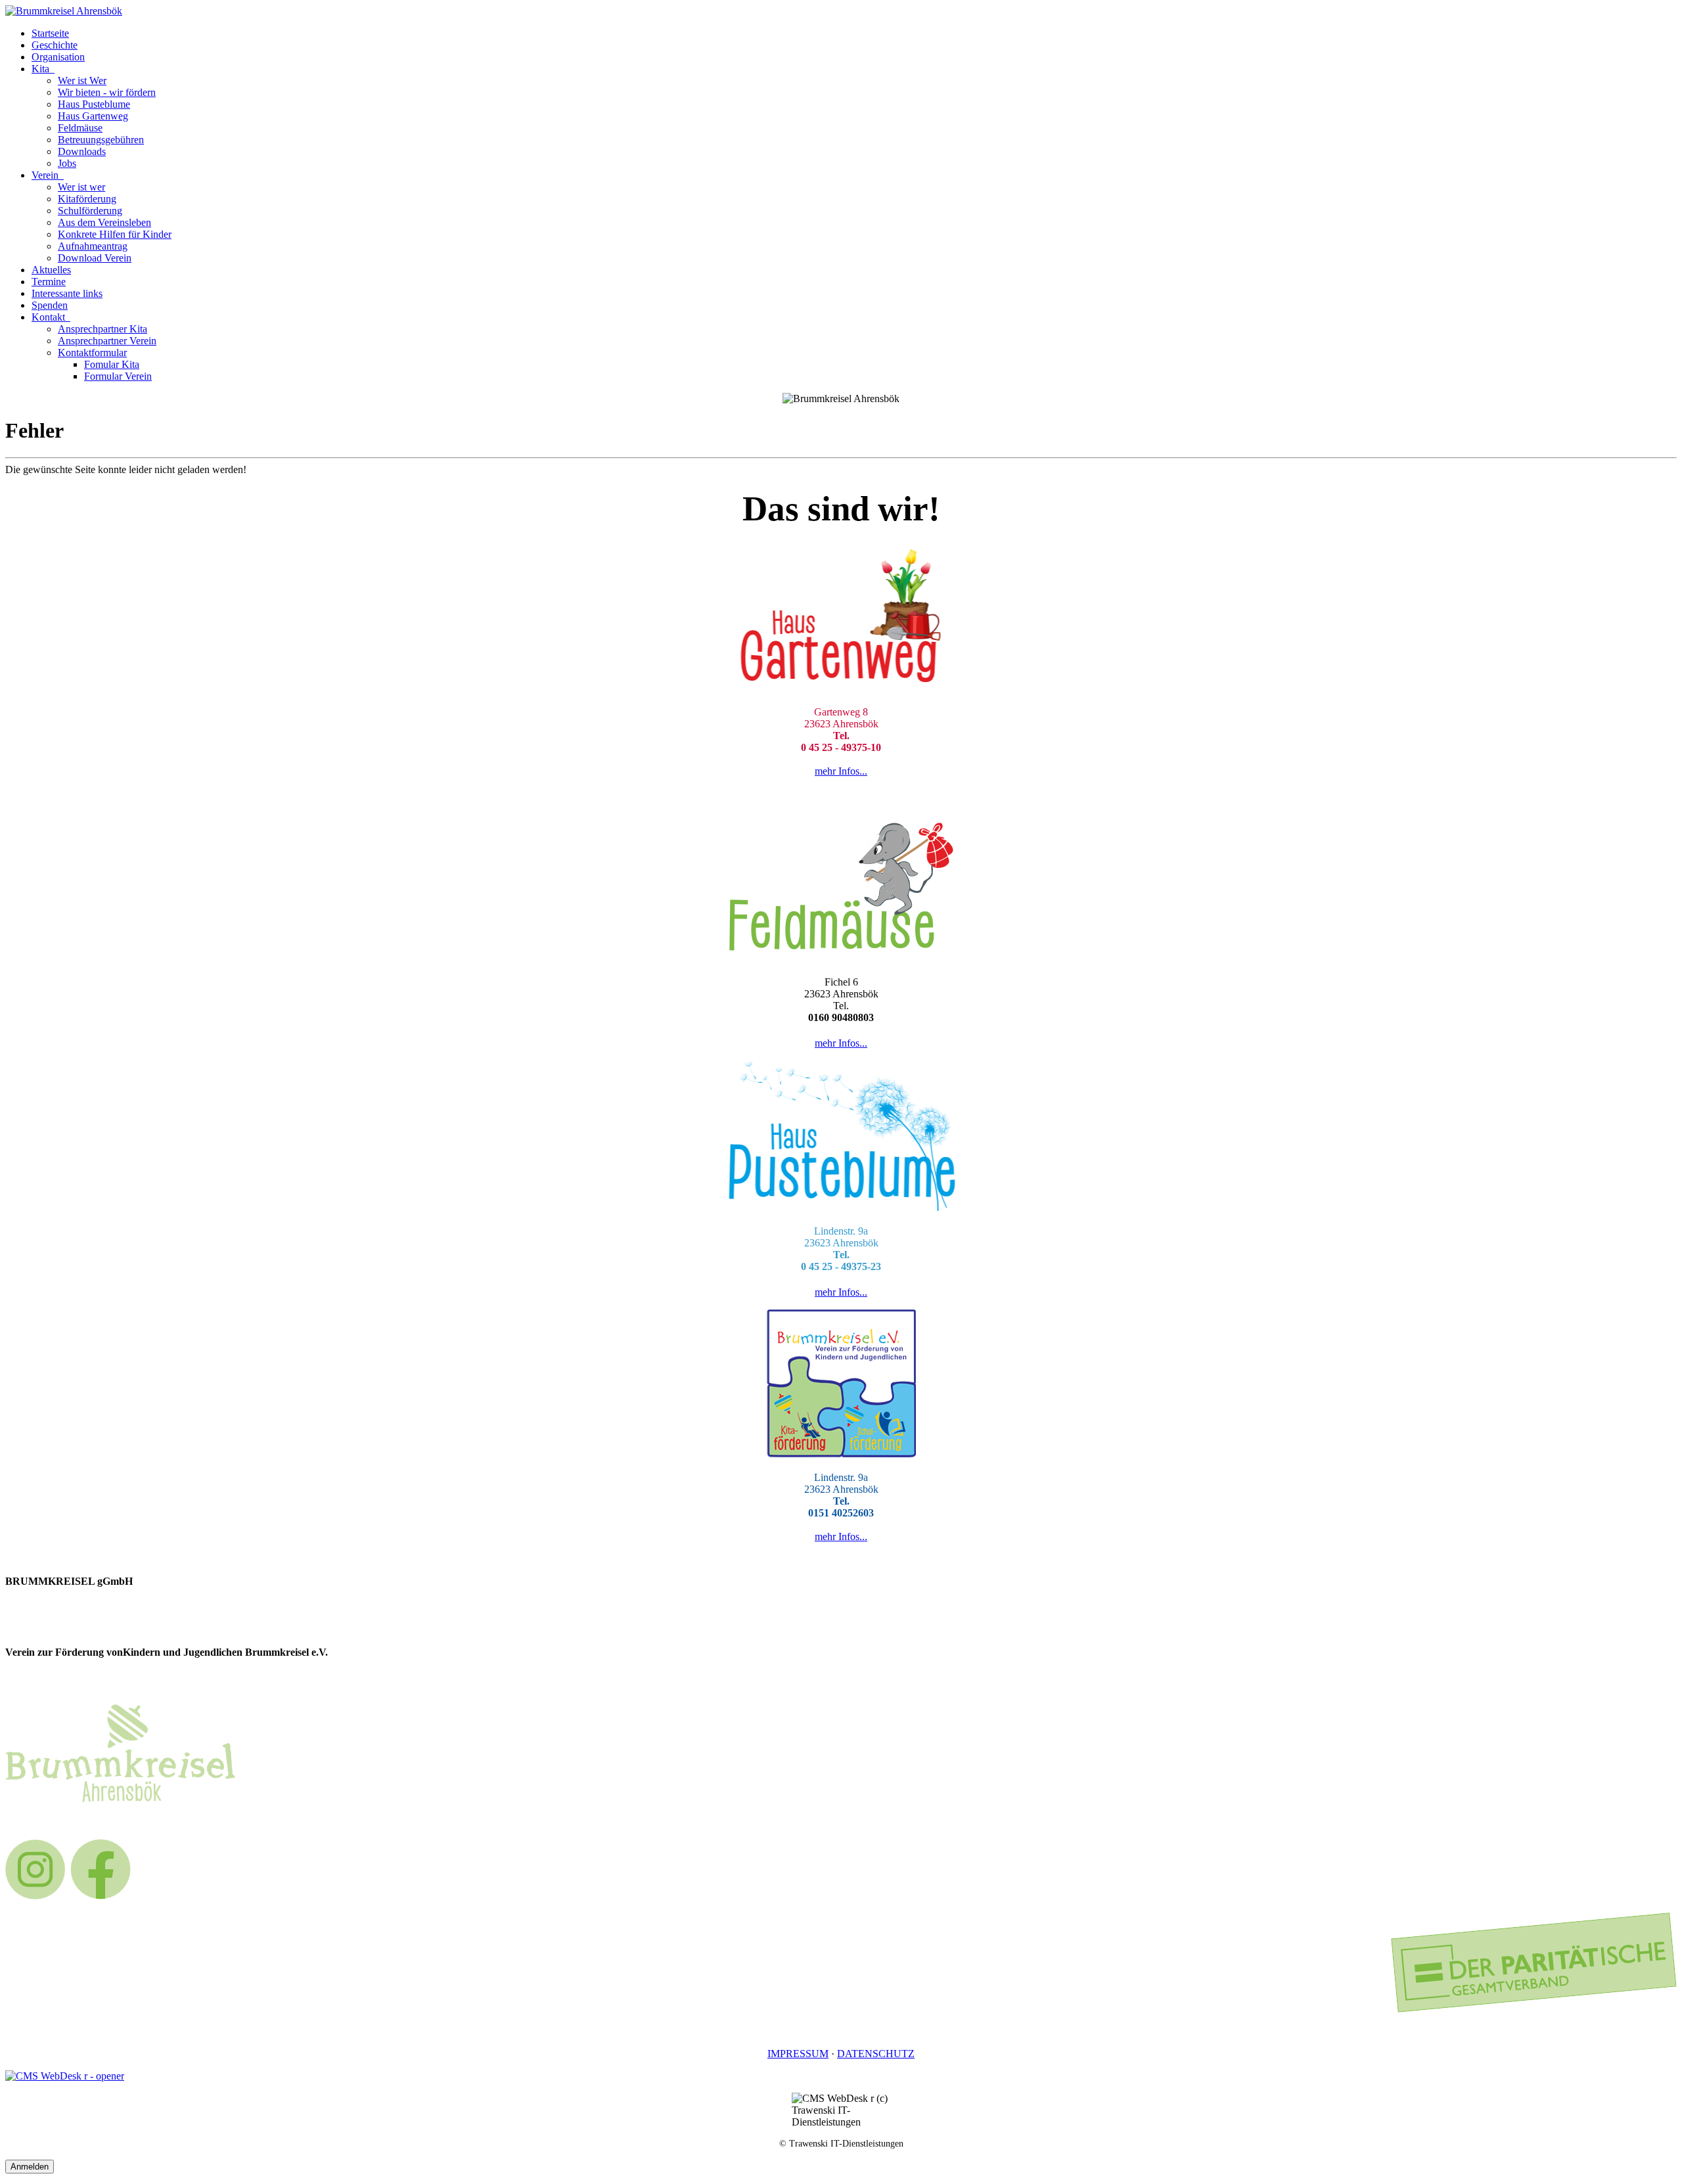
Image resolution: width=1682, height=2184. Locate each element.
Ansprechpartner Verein (107, 341)
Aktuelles (51, 270)
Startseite (50, 33)
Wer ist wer (81, 187)
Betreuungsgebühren (101, 140)
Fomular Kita (112, 364)
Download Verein (95, 258)
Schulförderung (90, 211)
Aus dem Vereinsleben (104, 222)
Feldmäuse (80, 128)
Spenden (50, 305)
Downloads (82, 151)
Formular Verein (118, 376)
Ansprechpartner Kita (102, 329)
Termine (49, 282)
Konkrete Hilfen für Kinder (115, 234)
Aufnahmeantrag (93, 246)
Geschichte (55, 45)
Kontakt (50, 317)
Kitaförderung (87, 199)
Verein (46, 175)
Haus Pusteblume (94, 104)
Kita (42, 69)
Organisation (58, 57)
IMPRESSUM (798, 2054)
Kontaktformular (92, 353)
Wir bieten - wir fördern (107, 92)
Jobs (67, 163)
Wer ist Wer (82, 80)
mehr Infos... (841, 771)
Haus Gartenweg (93, 116)
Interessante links (67, 293)
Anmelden (30, 2167)
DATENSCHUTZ (876, 2054)
